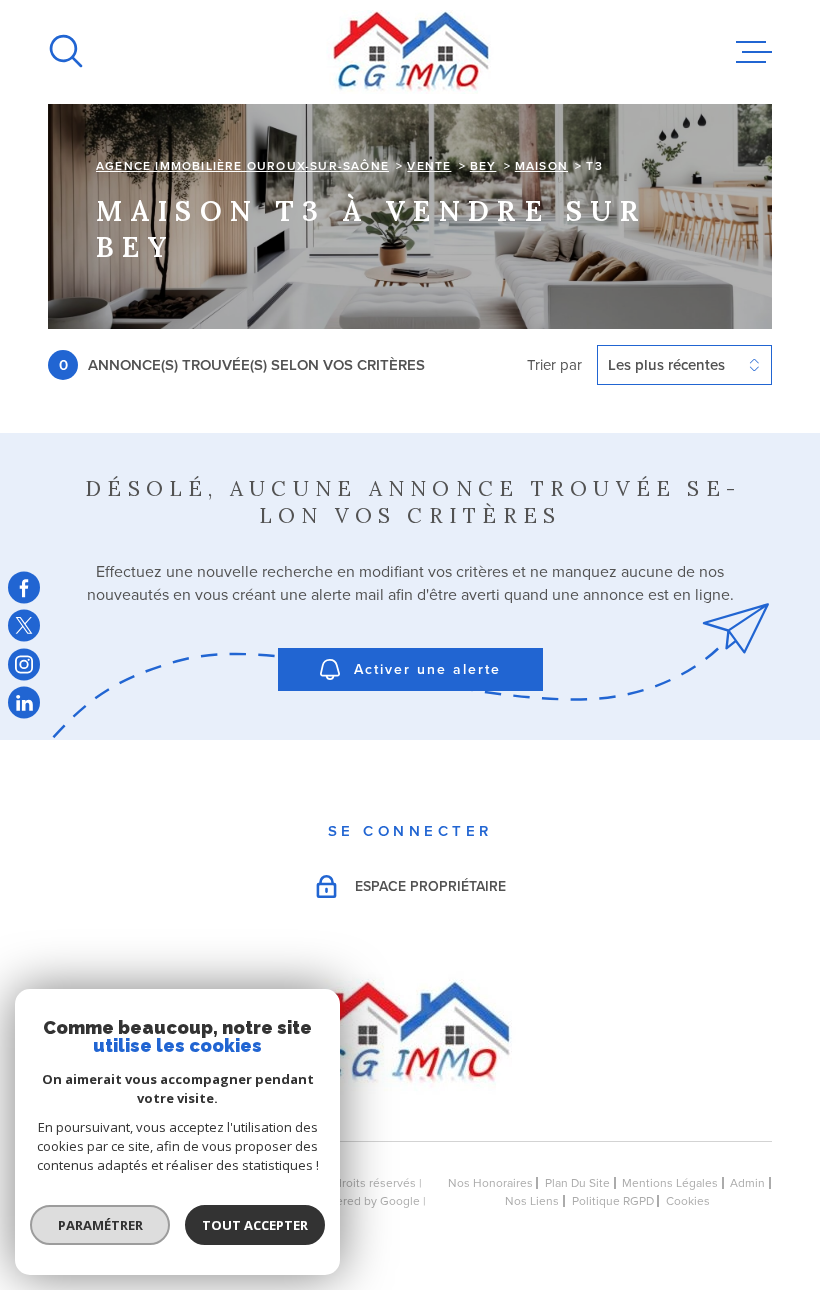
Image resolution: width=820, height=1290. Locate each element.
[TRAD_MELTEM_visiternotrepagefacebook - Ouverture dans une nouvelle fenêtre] (24, 587)
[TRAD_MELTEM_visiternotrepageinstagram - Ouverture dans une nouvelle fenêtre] (24, 664)
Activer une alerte (427, 670)
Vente (429, 166)
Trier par (554, 365)
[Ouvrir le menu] (754, 52)
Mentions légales (670, 1183)
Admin (747, 1183)
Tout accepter (255, 1225)
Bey (483, 166)
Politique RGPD (613, 1201)
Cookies (688, 1201)
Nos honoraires (490, 1183)
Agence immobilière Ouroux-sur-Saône (242, 166)
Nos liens (532, 1201)
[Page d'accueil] (410, 52)
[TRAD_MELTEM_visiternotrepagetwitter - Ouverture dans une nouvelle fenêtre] (24, 626)
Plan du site (577, 1183)
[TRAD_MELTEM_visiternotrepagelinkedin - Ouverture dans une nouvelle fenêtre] (24, 703)
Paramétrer (100, 1225)
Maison (541, 166)
